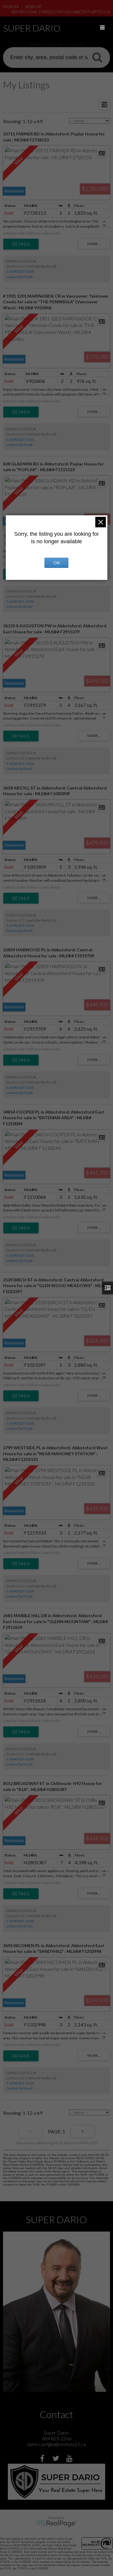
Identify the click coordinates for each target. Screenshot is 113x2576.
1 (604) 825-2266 (20, 271)
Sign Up (33, 6)
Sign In (11, 6)
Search (97, 57)
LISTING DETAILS (21, 244)
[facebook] (43, 2459)
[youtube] (70, 2459)
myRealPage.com (56, 2524)
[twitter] (56, 2459)
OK (57, 563)
